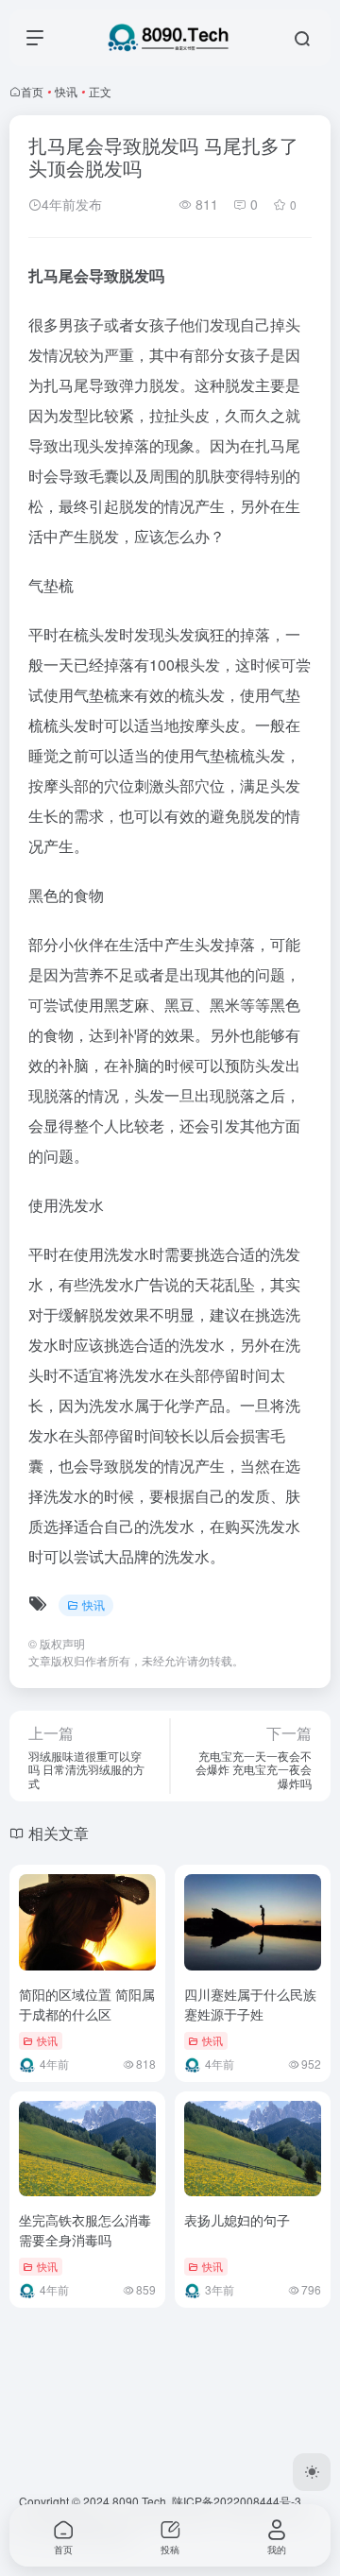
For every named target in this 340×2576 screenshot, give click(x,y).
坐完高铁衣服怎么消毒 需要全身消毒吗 (85, 2230)
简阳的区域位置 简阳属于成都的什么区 (87, 2004)
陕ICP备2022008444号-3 (237, 2501)
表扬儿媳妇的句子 (237, 2220)
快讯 (66, 91)
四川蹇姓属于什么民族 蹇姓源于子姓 (250, 2004)
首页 (32, 91)
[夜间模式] (312, 2472)
